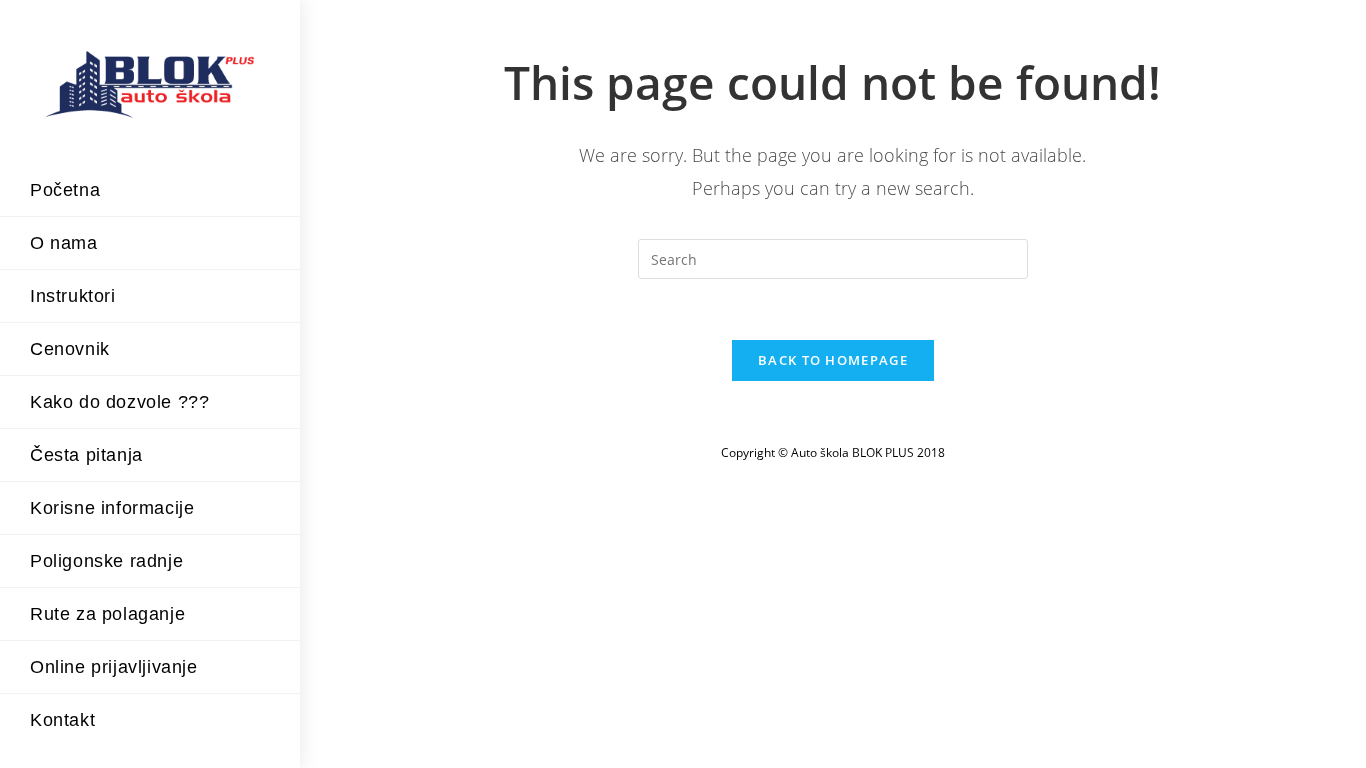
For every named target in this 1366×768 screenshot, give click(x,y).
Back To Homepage (833, 360)
